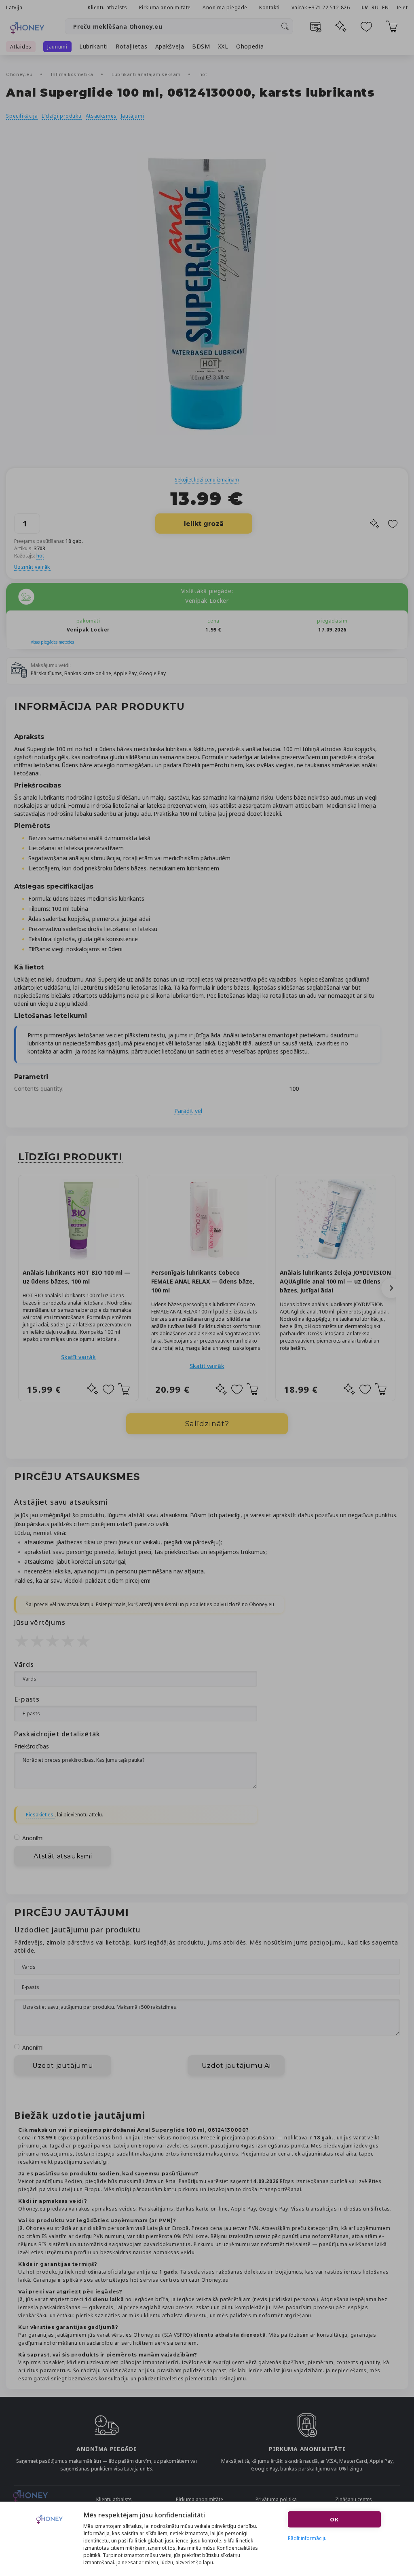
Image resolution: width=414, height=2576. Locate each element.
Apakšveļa (170, 46)
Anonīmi (33, 1838)
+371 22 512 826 (330, 7)
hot (203, 74)
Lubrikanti (94, 46)
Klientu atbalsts (108, 7)
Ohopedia (250, 46)
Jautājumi (132, 116)
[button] (391, 1288)
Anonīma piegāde (225, 7)
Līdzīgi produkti (62, 116)
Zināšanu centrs (354, 2499)
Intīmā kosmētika (73, 74)
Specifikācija (22, 116)
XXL (223, 46)
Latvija (14, 7)
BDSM (201, 46)
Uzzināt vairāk (32, 567)
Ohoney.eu (20, 74)
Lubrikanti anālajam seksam (147, 74)
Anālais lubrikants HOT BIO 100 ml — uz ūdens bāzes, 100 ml (76, 1277)
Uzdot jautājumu (63, 2066)
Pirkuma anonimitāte (165, 7)
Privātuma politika (276, 2499)
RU (375, 7)
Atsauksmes (101, 116)
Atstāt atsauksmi (63, 1856)
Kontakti (269, 7)
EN (385, 7)
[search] (285, 26)
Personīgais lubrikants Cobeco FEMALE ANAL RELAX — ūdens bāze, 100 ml (203, 1281)
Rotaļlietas (132, 46)
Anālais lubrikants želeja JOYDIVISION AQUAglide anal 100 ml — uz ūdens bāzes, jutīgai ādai (335, 1281)
